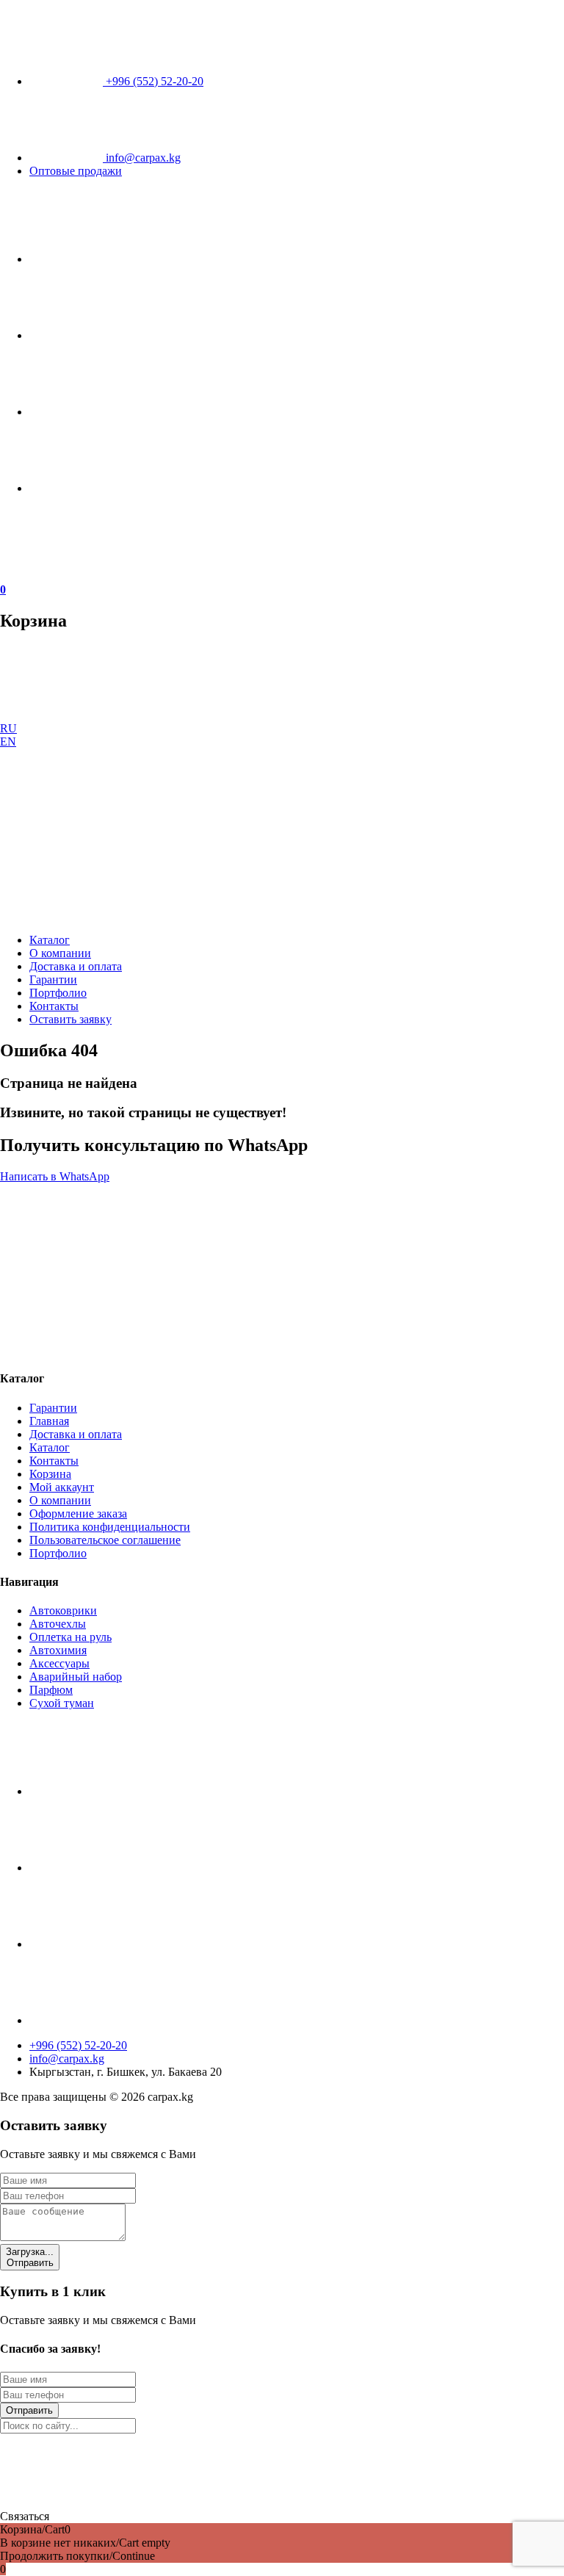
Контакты (54, 1006)
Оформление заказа (78, 1514)
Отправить (30, 2257)
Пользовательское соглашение (105, 1540)
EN (8, 742)
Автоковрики (63, 1610)
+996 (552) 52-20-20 (153, 81)
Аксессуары (59, 1663)
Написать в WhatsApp (55, 1176)
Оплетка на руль (70, 1637)
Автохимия (58, 1650)
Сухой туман (62, 1703)
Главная (49, 1421)
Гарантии (53, 979)
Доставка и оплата (76, 966)
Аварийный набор (76, 1677)
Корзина (50, 1474)
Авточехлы (58, 1624)
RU (8, 728)
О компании (60, 953)
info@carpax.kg (142, 158)
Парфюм (51, 1690)
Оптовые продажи (76, 171)
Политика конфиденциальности (110, 1527)
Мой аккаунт (62, 1487)
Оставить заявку (70, 1019)
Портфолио (58, 993)
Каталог (50, 940)
